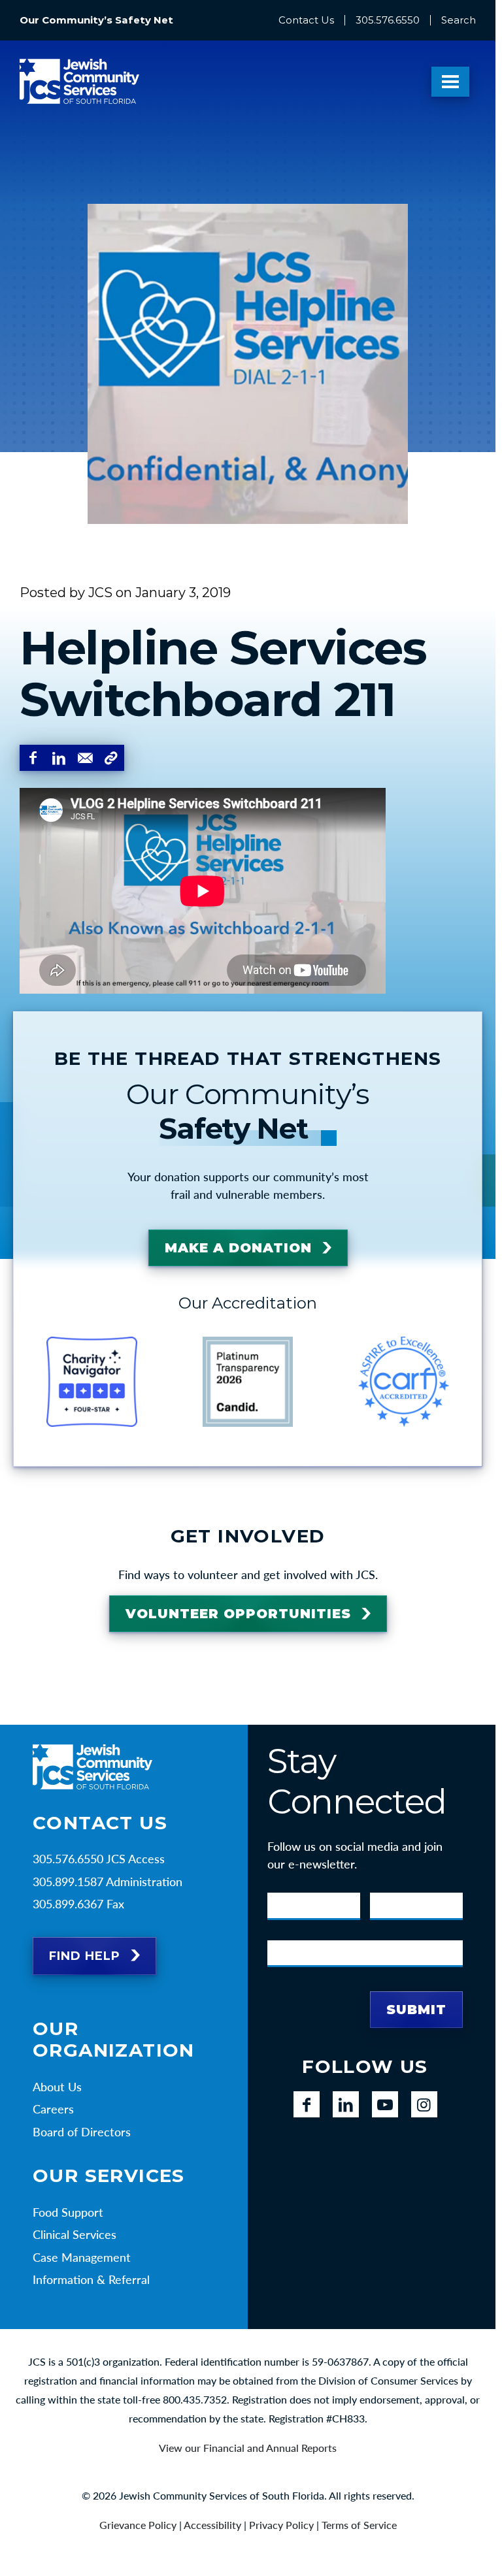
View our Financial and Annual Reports (248, 2448)
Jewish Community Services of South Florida (92, 1767)
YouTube (385, 2104)
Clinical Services (75, 2234)
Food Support (68, 2212)
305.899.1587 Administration (108, 1882)
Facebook (307, 2104)
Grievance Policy (138, 2525)
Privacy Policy (281, 2525)
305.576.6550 (388, 20)
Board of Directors (82, 2132)
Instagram (424, 2104)
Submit (416, 2010)
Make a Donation (238, 1248)
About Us (57, 2087)
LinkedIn (346, 2104)
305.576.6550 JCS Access (99, 1859)
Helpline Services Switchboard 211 (223, 673)
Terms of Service (359, 2525)
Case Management (82, 2257)
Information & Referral (91, 2279)
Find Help (85, 1956)
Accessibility (212, 2525)
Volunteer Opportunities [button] (238, 1614)
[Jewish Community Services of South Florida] (79, 81)
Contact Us (306, 20)
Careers (53, 2109)
